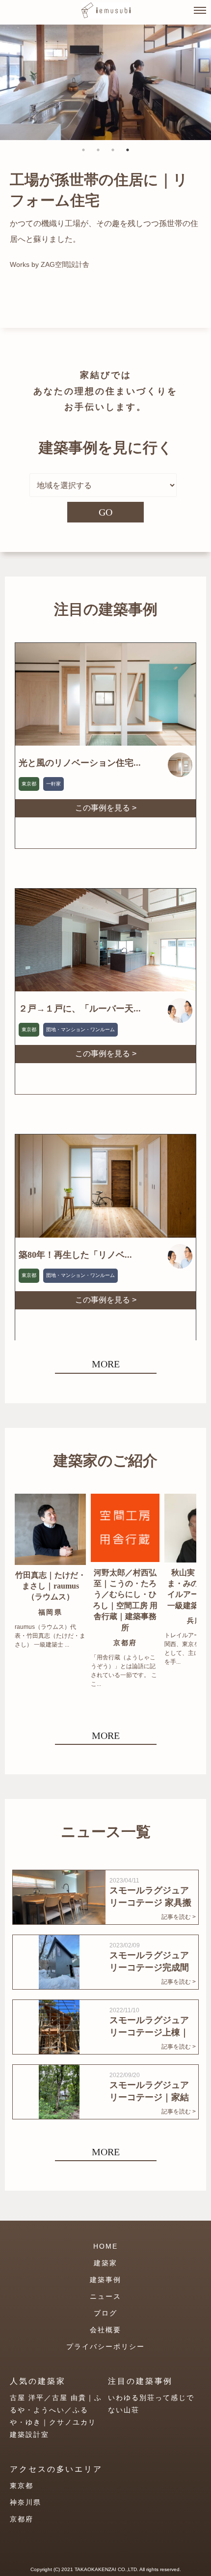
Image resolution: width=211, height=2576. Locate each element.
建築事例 (105, 2280)
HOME (105, 2246)
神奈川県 (26, 2502)
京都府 (22, 2519)
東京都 (22, 2486)
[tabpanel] (105, 82)
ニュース (105, 2296)
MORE (106, 1364)
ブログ (105, 2313)
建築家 (105, 2263)
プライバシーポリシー (105, 2346)
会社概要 (105, 2330)
